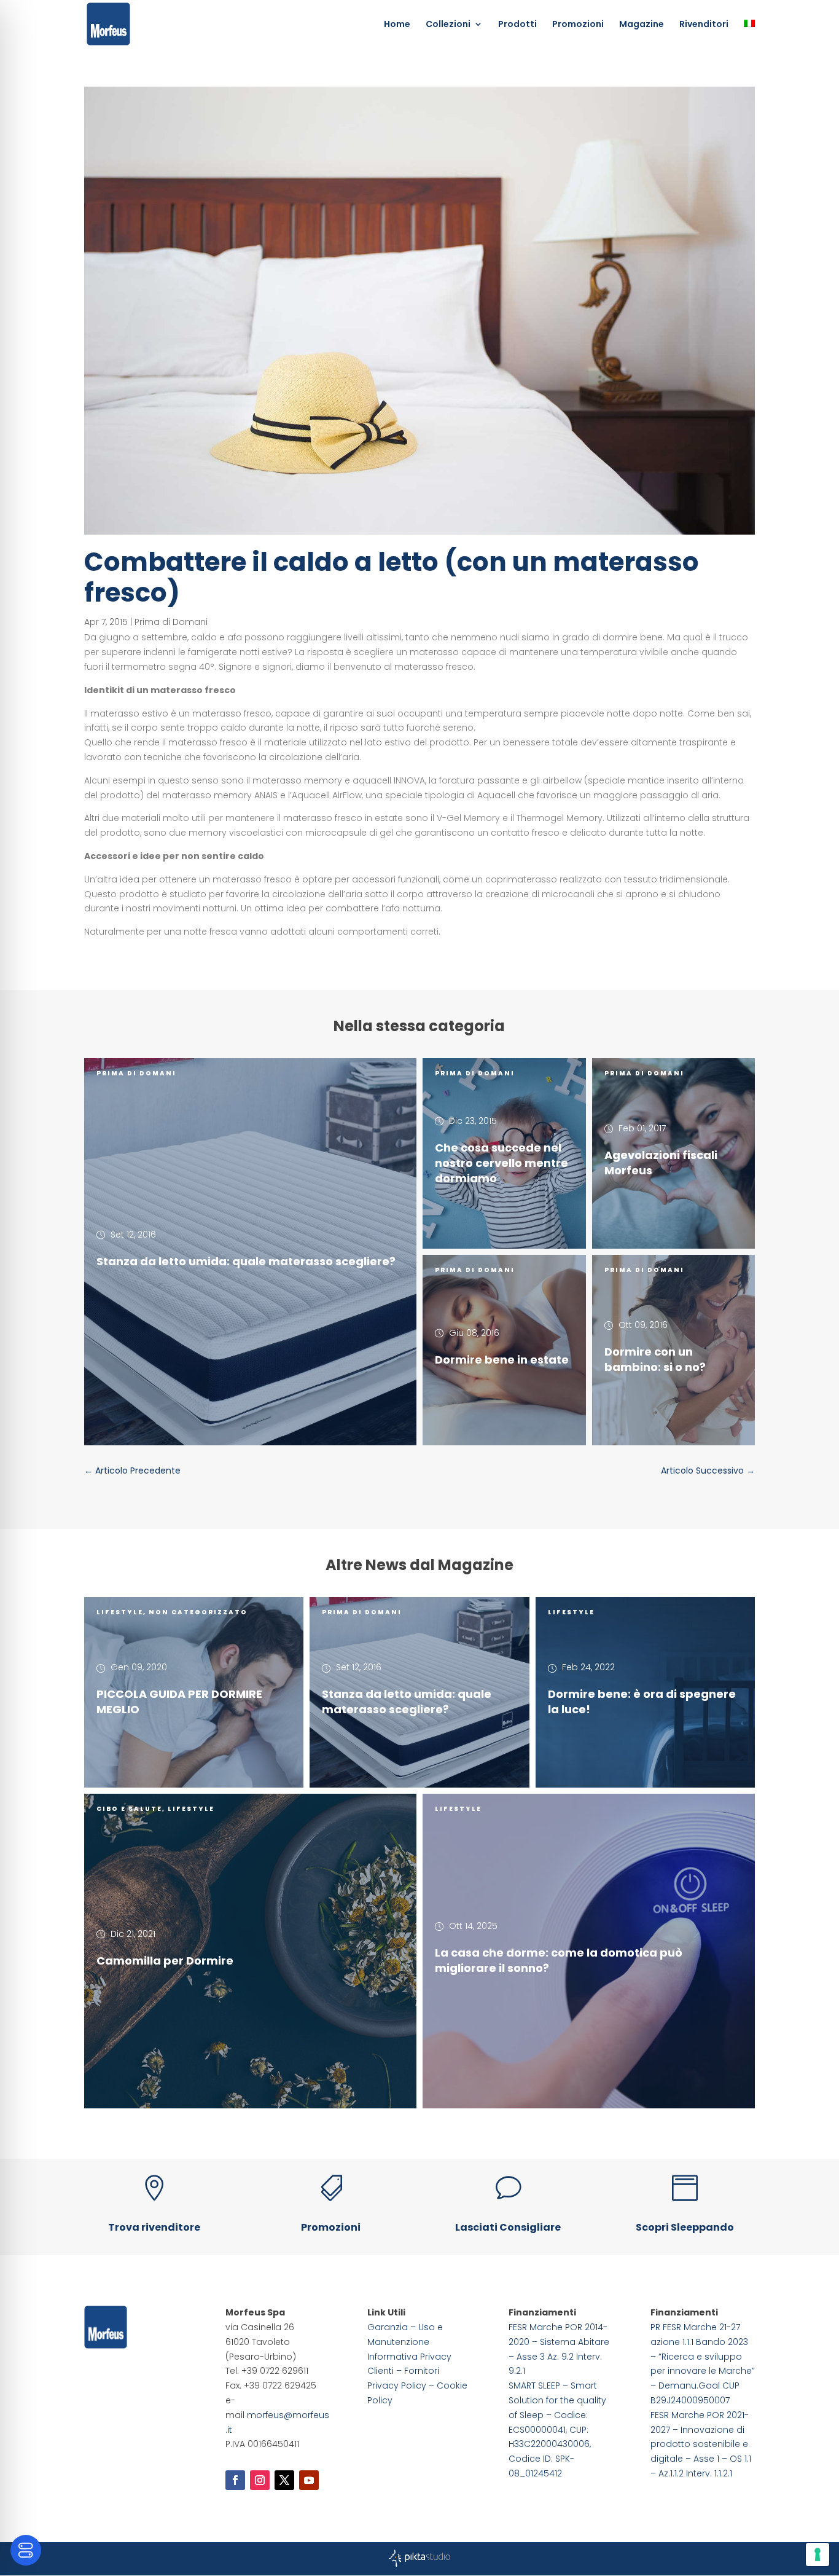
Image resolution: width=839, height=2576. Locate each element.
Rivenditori (704, 25)
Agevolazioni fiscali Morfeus (661, 1163)
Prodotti (517, 25)
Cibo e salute (129, 1809)
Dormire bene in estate (502, 1360)
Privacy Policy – (402, 2386)
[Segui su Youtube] (309, 2480)
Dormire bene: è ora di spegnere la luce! (642, 1702)
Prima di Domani (171, 622)
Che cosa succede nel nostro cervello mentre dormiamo (501, 1163)
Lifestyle (120, 1612)
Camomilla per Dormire (165, 1960)
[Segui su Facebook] (235, 2480)
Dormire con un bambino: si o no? (655, 1359)
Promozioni (578, 25)
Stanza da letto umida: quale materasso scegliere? (246, 1261)
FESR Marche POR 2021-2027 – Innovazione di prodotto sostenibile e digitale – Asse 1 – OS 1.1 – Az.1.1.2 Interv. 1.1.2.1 (701, 2444)
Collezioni (448, 25)
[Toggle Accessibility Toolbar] (26, 2550)
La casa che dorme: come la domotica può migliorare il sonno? (559, 1960)
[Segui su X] (284, 2480)
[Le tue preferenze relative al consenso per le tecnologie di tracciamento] (818, 2554)
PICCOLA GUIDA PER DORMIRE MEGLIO (179, 1702)
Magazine (642, 25)
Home (397, 25)
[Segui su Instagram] (260, 2480)
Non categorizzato (198, 1612)
